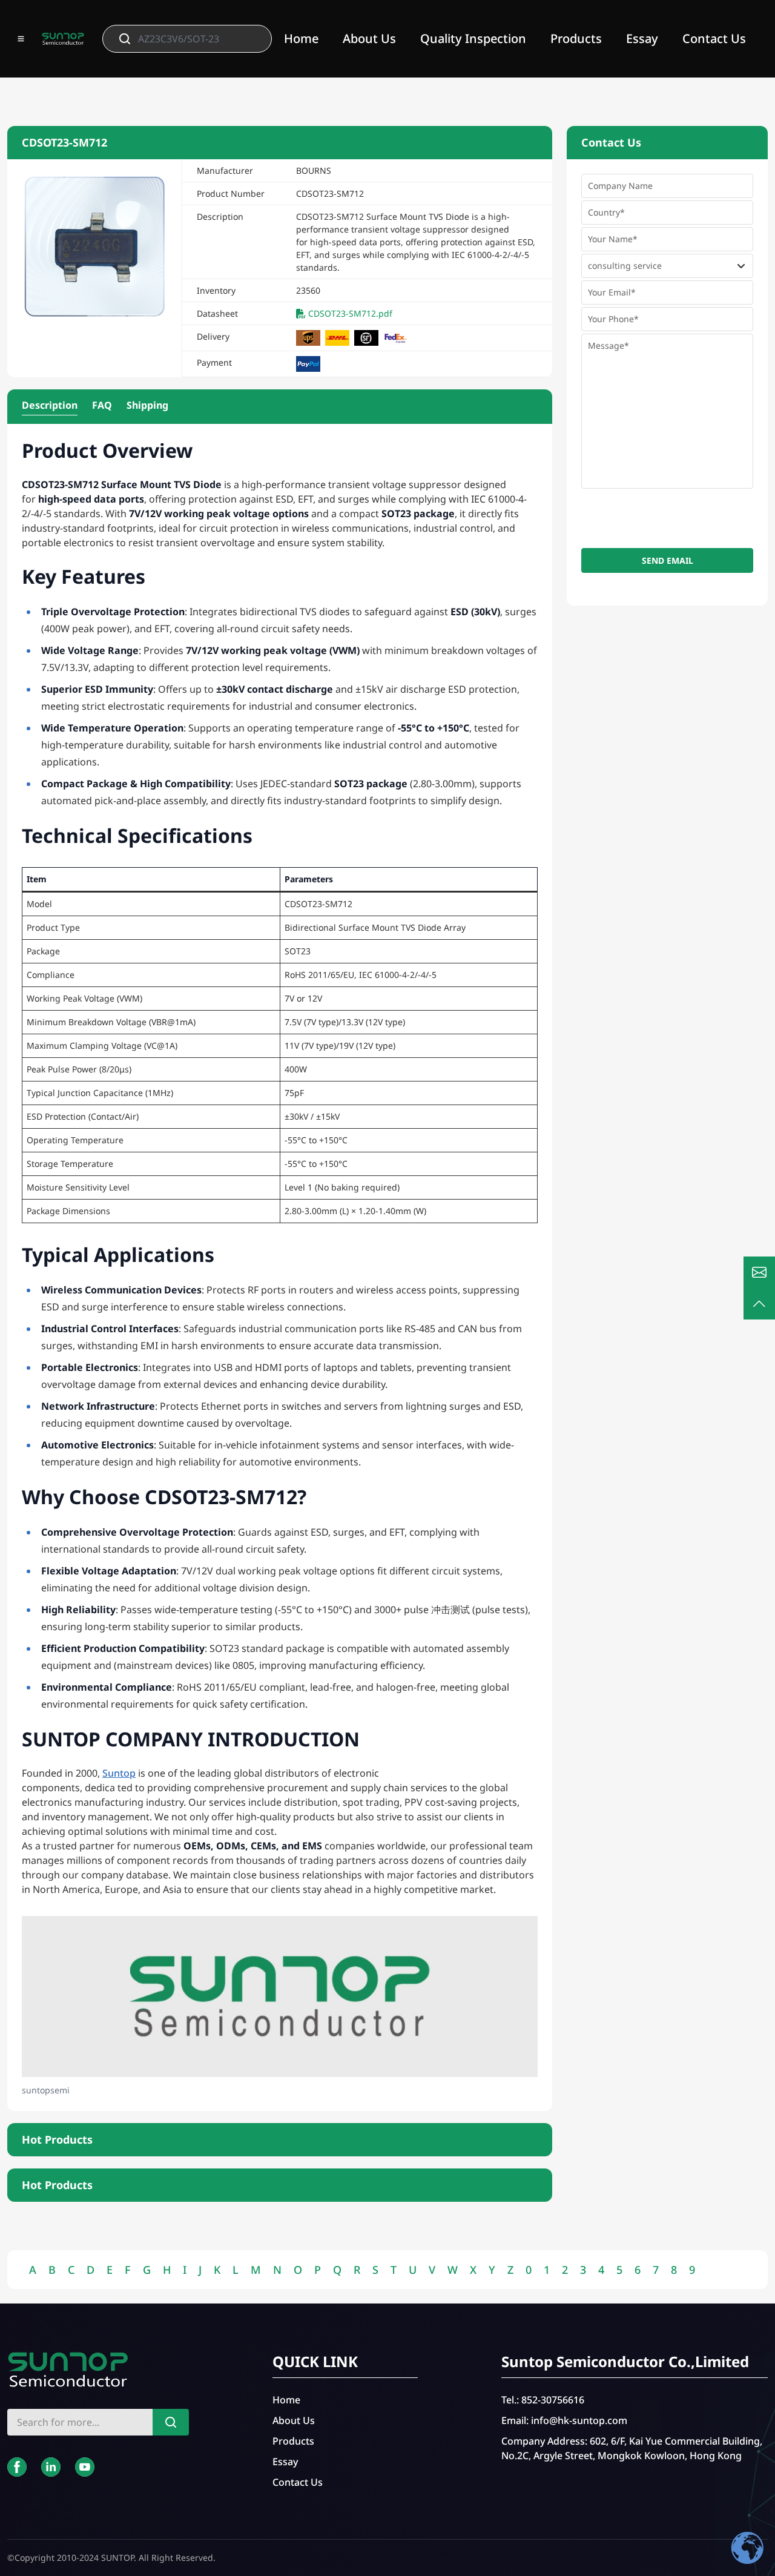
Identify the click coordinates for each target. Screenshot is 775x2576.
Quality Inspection (473, 38)
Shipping (147, 405)
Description (50, 405)
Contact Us (714, 38)
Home (301, 38)
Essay (642, 38)
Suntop (119, 1773)
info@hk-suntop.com (579, 2420)
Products (576, 38)
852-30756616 (553, 2400)
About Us (369, 38)
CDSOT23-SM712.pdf (350, 313)
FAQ (102, 405)
